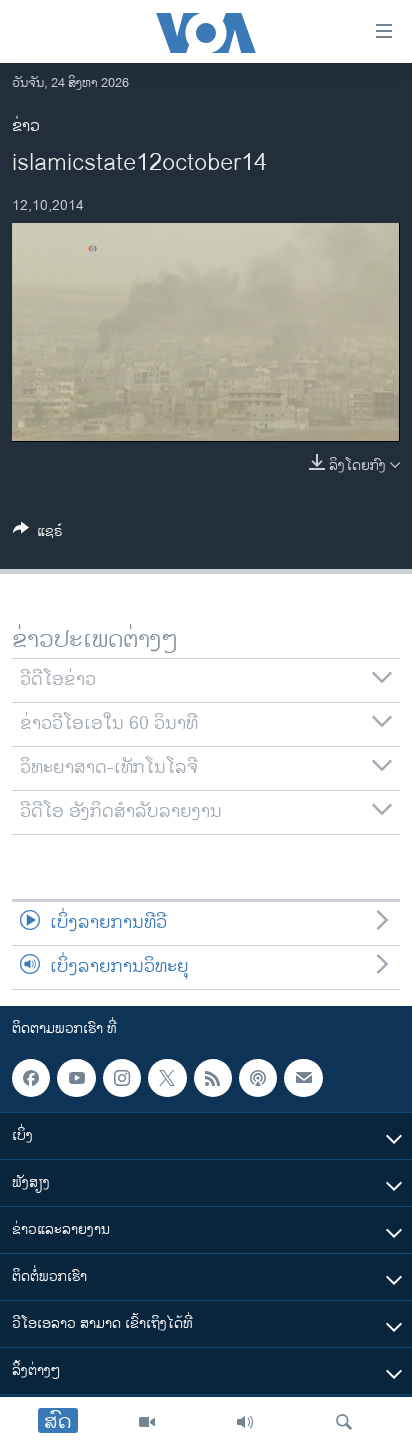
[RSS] (213, 1078)
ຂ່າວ (26, 126)
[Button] (38, 534)
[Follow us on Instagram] (122, 1078)
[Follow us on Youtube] (76, 1078)
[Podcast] (258, 1078)
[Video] (147, 1422)
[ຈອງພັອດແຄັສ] (303, 1078)
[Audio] (245, 1422)
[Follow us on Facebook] (31, 1078)
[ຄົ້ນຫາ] (344, 1422)
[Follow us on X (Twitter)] (167, 1078)
